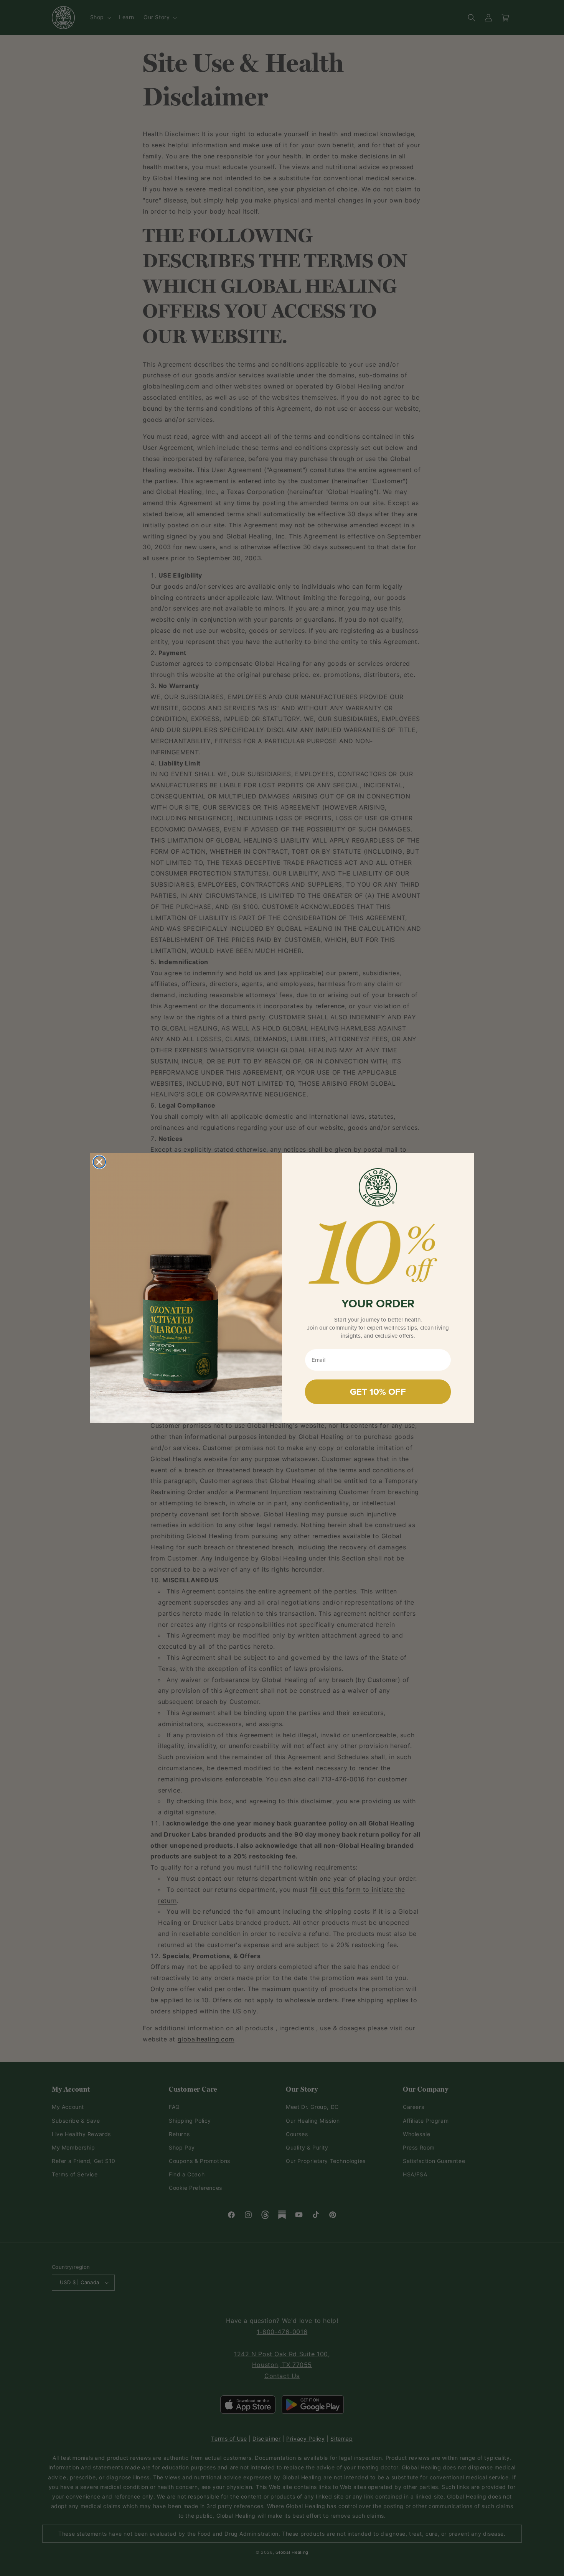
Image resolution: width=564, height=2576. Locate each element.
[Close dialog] (99, 1162)
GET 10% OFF (378, 1392)
